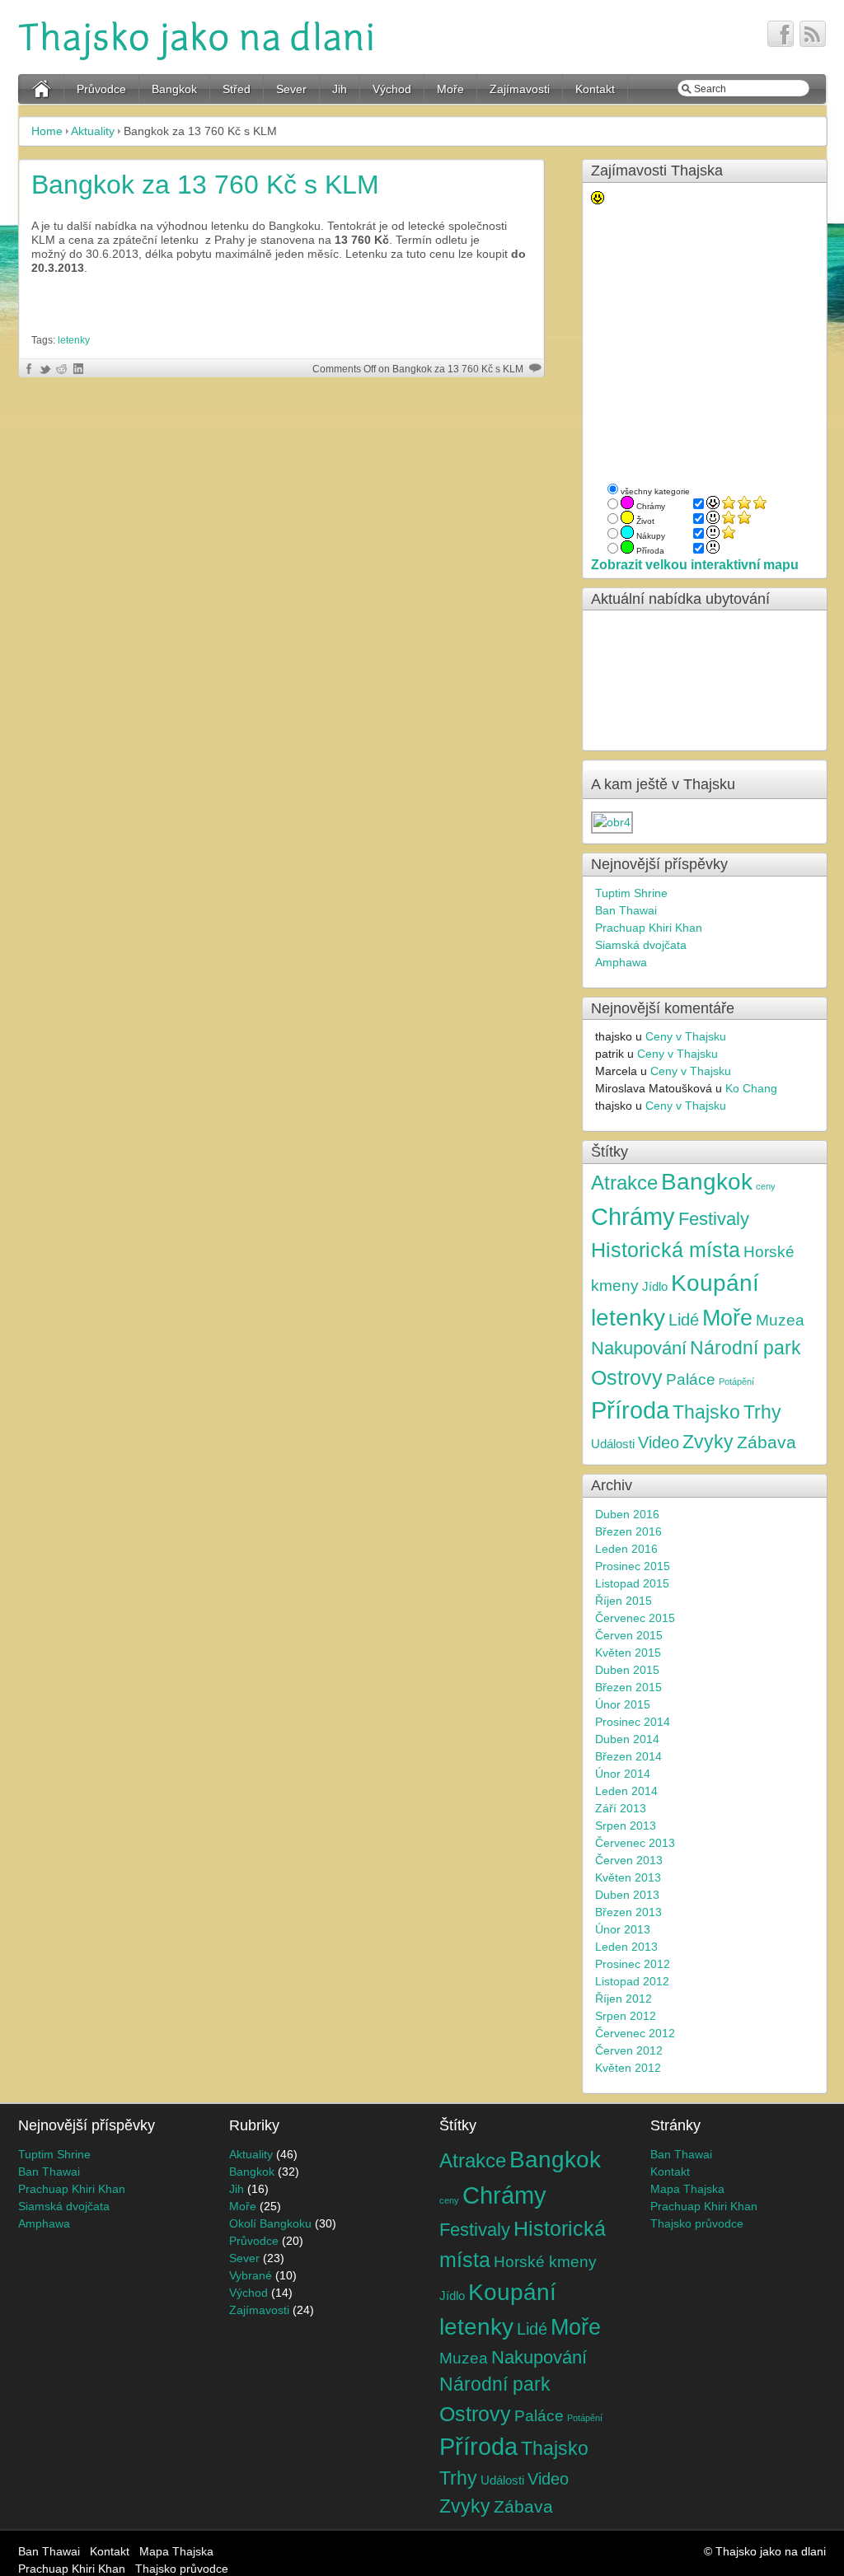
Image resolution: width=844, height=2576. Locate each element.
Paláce (691, 1379)
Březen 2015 (628, 1687)
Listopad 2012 (632, 1981)
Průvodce (101, 89)
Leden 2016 (626, 1549)
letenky (74, 340)
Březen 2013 (628, 1912)
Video (659, 1442)
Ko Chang (751, 1088)
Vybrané (251, 2275)
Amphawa (621, 962)
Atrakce (624, 1183)
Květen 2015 (628, 1653)
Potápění (736, 1382)
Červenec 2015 (635, 1618)
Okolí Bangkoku (270, 2223)
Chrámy (633, 1216)
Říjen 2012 (624, 1999)
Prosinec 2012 (633, 1964)
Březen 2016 (628, 1531)
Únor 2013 (623, 1929)
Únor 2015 (623, 1704)
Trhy (762, 1412)
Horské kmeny (545, 2261)
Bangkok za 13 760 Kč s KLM (205, 185)
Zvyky (708, 1442)
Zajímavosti (520, 89)
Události (613, 1444)
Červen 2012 (629, 2050)
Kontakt (595, 89)
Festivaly (714, 1219)
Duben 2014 (627, 1739)
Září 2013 (621, 1808)
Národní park (746, 1348)
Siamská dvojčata (641, 945)
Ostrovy (627, 1378)
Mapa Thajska (687, 2189)
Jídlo (655, 1286)
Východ (392, 89)
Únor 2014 (623, 1774)
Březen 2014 (628, 1756)
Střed (237, 89)
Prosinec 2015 (633, 1566)
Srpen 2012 (626, 2016)
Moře (450, 89)
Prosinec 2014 (633, 1722)
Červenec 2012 (635, 2033)
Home (47, 131)
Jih (340, 89)
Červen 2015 (629, 1635)
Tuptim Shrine (631, 893)
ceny (766, 1186)
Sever (291, 89)
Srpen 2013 (626, 1826)
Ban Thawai (626, 910)
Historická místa (666, 1250)
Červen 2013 (629, 1860)
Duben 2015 (627, 1670)
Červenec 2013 (635, 1843)
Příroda (630, 1410)
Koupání (715, 1283)
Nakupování (639, 1349)
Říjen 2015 (624, 1601)
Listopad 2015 (632, 1583)
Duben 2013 (627, 1895)
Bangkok (174, 89)
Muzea (780, 1320)
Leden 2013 (626, 1947)
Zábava (767, 1442)
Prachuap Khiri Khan (649, 928)
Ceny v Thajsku (686, 1036)
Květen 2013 (628, 1877)
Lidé (684, 1320)
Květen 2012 (628, 2068)
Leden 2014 (626, 1791)
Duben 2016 (627, 1514)
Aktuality (93, 131)
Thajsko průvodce (697, 2223)
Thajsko (706, 1412)
